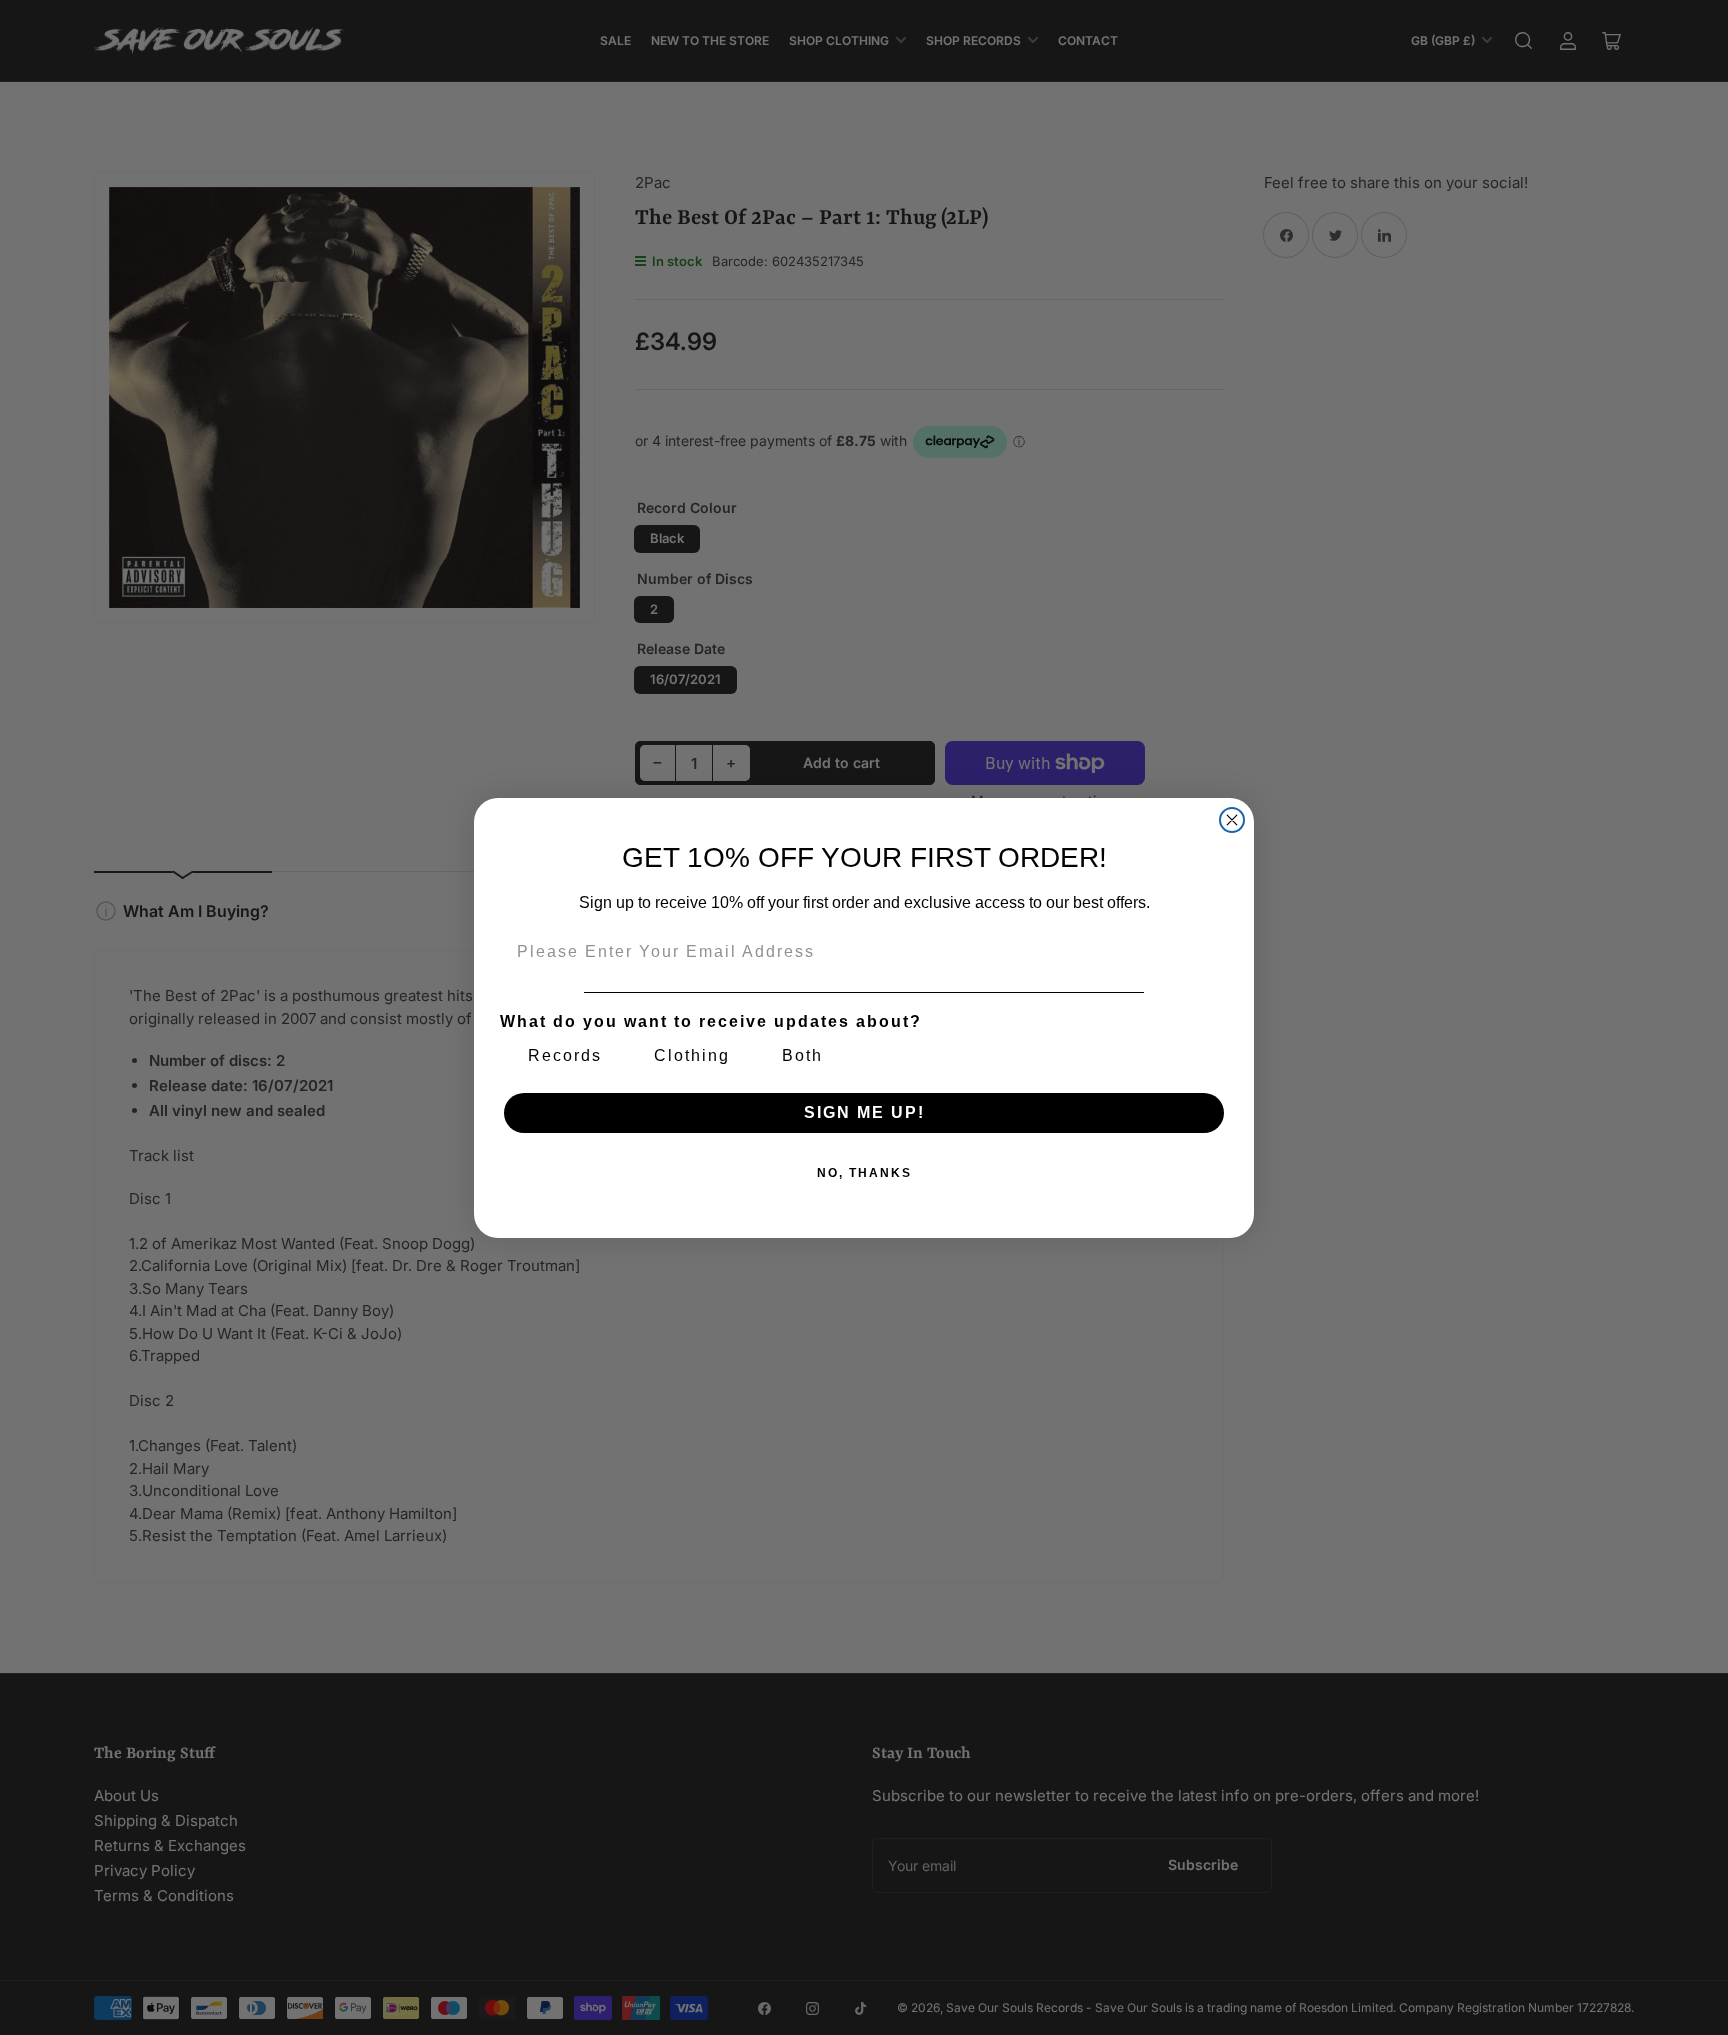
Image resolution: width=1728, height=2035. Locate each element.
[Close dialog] (1232, 820)
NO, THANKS (864, 1173)
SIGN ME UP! (864, 1112)
